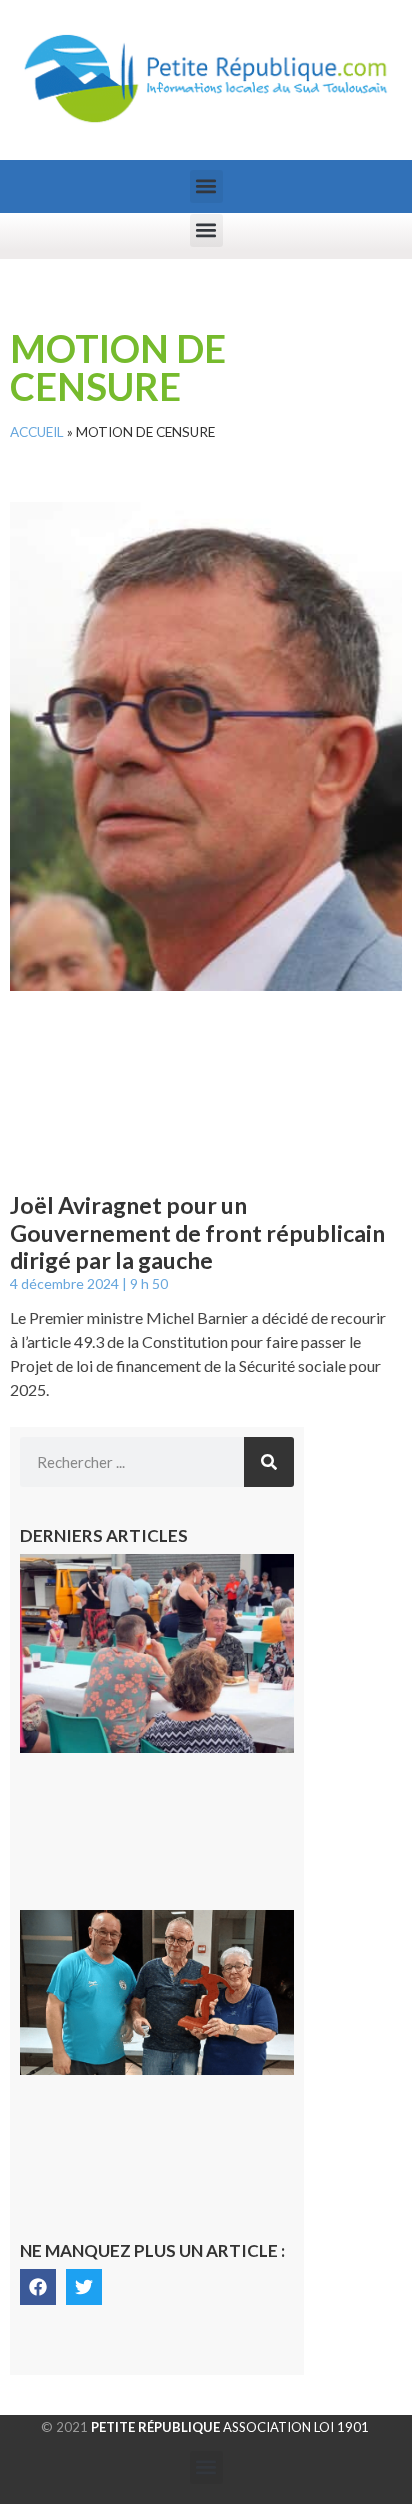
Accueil (37, 432)
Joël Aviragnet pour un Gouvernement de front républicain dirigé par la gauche (197, 1232)
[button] (206, 186)
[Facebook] (38, 2287)
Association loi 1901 (230, 2427)
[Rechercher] (269, 1462)
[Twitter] (84, 2287)
